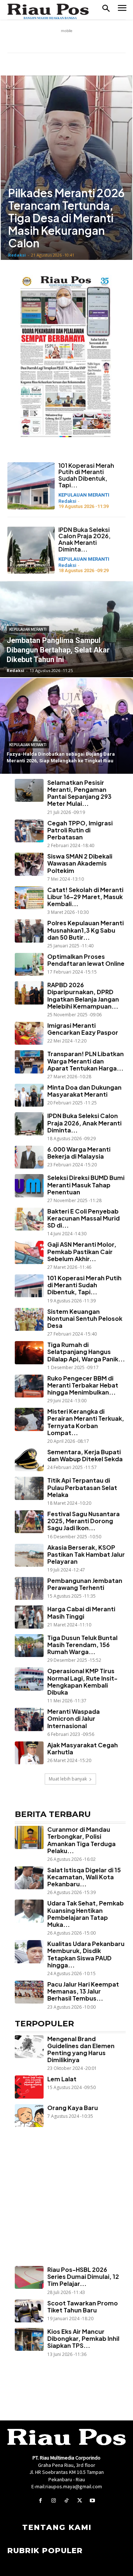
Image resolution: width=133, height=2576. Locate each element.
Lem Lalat (62, 2079)
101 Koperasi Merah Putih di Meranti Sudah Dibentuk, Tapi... (86, 475)
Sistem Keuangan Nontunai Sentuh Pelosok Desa (85, 1318)
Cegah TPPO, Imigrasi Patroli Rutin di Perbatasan (80, 830)
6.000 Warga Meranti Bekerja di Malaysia (79, 1153)
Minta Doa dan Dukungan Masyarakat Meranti (84, 1091)
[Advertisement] (66, 2207)
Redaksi (17, 255)
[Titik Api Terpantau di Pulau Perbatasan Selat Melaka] (29, 1488)
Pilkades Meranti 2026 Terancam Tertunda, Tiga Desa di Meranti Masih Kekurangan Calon (66, 218)
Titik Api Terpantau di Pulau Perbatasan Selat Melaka (82, 1487)
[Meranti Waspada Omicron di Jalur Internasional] (29, 1719)
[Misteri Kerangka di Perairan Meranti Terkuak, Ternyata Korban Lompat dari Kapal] (29, 1419)
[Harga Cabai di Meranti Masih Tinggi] (29, 1617)
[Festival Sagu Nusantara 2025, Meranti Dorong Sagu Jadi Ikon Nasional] (29, 1522)
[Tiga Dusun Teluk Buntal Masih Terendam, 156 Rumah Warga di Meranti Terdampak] (29, 1646)
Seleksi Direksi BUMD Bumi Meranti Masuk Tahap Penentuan (86, 1185)
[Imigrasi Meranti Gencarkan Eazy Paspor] (29, 1033)
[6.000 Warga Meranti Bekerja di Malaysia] (29, 1157)
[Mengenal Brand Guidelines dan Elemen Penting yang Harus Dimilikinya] (29, 2047)
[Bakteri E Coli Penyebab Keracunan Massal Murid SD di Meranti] (29, 1219)
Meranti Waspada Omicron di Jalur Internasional (74, 1718)
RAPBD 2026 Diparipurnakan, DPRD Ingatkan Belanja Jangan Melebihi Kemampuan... (83, 995)
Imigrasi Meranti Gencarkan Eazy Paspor (83, 1029)
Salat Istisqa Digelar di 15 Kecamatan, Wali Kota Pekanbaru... (84, 1877)
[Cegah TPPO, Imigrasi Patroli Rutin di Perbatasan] (29, 831)
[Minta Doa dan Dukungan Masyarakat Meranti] (29, 1095)
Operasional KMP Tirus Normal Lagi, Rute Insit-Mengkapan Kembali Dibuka (82, 1682)
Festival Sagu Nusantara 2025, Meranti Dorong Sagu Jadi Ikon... (83, 1521)
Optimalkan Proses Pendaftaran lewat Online (86, 960)
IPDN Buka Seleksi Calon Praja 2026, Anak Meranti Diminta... (84, 539)
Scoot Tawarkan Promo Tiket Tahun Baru (83, 2307)
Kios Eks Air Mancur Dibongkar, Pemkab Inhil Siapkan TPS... (83, 2338)
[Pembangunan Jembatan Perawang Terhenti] (29, 1588)
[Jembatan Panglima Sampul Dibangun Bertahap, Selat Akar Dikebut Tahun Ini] (66, 629)
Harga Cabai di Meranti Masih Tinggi (81, 1612)
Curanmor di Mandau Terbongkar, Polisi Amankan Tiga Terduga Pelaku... (81, 1840)
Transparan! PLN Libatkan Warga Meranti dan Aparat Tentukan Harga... (86, 1061)
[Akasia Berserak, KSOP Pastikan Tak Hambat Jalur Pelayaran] (29, 1555)
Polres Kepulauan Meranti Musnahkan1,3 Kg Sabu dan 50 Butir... (86, 930)
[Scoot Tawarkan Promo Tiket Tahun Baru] (29, 2311)
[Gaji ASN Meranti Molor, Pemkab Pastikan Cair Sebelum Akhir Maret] (29, 1252)
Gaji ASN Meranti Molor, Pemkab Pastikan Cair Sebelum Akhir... (82, 1251)
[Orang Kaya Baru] (29, 2116)
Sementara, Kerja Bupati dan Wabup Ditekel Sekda (85, 1455)
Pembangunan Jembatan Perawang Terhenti (85, 1584)
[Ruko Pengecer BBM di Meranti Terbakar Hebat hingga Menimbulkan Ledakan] (29, 1386)
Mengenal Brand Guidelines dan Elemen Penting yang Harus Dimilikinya (81, 2049)
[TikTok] (66, 2501)
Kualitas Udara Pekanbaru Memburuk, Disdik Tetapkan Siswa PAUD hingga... (86, 1954)
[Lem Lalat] (29, 2087)
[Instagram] (53, 2501)
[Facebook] (40, 2501)
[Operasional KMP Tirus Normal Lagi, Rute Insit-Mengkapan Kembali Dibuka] (29, 1679)
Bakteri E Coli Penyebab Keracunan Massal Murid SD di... (83, 1218)
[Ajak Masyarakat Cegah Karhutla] (29, 1753)
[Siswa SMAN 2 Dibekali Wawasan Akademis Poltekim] (29, 864)
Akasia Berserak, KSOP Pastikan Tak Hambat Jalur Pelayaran (86, 1554)
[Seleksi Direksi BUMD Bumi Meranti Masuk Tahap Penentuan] (29, 1186)
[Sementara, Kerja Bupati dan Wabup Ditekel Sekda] (29, 1460)
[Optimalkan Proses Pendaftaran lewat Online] (29, 964)
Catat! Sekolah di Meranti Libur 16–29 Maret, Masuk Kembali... (85, 897)
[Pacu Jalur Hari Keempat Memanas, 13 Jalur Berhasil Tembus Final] (29, 1992)
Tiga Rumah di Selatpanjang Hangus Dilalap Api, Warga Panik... (86, 1352)
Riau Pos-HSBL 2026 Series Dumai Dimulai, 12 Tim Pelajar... (83, 2276)
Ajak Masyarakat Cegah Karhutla (83, 1748)
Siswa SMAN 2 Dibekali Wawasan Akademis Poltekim (80, 863)
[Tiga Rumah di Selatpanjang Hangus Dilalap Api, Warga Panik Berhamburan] (29, 1353)
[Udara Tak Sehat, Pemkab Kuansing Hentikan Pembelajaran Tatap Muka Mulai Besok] (29, 1911)
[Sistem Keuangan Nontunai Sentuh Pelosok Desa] (29, 1319)
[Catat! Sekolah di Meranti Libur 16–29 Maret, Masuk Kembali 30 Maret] (29, 898)
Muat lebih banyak (68, 1779)
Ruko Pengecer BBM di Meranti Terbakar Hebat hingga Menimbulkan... (83, 1385)
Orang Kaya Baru (73, 2108)
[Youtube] (93, 2501)
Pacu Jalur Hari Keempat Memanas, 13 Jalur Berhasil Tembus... (83, 1991)
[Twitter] (80, 2501)
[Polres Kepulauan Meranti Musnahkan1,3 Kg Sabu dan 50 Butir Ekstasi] (29, 931)
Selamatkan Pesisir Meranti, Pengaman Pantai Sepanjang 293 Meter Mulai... (79, 793)
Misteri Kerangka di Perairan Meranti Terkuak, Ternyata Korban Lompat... (86, 1422)
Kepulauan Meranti (84, 495)
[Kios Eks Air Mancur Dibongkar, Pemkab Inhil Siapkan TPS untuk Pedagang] (29, 2339)
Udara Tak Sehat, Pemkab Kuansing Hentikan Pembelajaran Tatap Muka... (86, 1914)
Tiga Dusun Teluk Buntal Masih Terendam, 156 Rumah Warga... (82, 1645)
